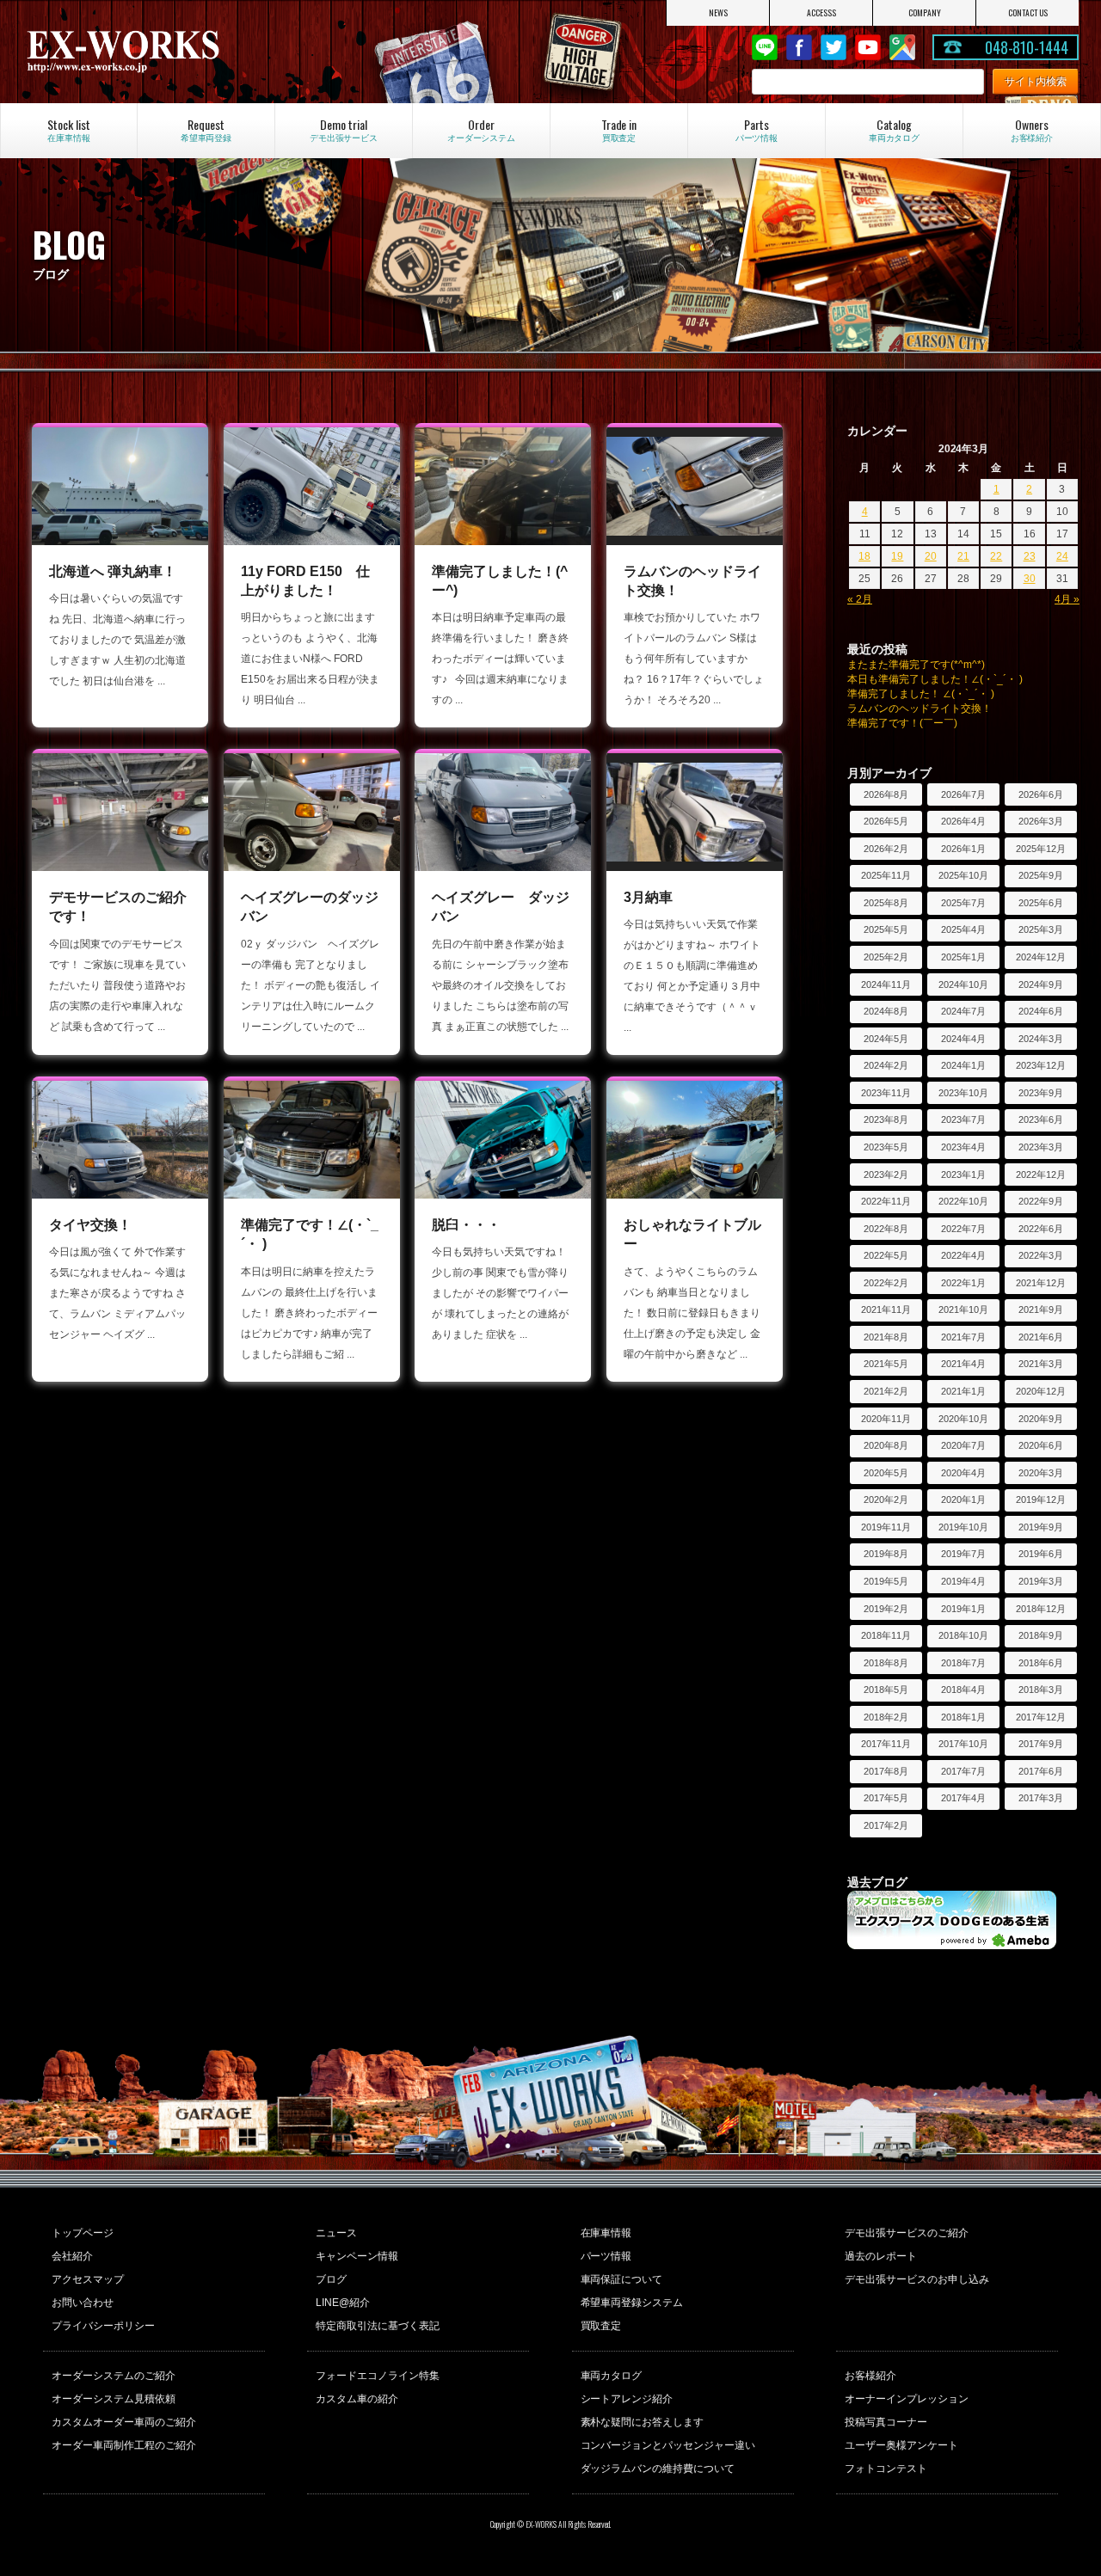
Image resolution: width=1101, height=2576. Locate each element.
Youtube (868, 47)
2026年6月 (1041, 794)
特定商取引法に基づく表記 (378, 2326)
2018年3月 (1041, 1690)
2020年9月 (1041, 1419)
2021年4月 (963, 1364)
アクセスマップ (88, 2279)
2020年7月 (963, 1445)
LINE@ (765, 47)
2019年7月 (963, 1554)
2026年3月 (1041, 821)
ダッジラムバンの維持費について (658, 2469)
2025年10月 (963, 875)
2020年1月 (963, 1500)
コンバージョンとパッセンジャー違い (668, 2445)
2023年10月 (963, 1093)
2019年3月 (1041, 1581)
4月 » (1067, 599)
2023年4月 (963, 1147)
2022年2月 (886, 1283)
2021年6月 (1041, 1337)
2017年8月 (886, 1771)
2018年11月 (886, 1635)
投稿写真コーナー (886, 2422)
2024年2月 (886, 1065)
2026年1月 (963, 849)
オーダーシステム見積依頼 (114, 2399)
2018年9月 (1041, 1635)
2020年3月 (1041, 1473)
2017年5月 (886, 1798)
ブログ (331, 2279)
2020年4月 (963, 1473)
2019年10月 (963, 1527)
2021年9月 (1041, 1309)
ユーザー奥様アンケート (901, 2445)
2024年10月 (963, 984)
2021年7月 (963, 1337)
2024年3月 (1041, 1039)
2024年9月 (1041, 984)
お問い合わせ (83, 2303)
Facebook (799, 47)
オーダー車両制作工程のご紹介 (124, 2445)
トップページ (83, 2233)
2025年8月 (886, 903)
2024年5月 (886, 1039)
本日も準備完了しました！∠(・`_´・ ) (935, 679)
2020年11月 (886, 1419)
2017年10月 (963, 1744)
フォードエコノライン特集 (378, 2376)
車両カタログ (612, 2376)
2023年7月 (963, 1119)
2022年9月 (1041, 1201)
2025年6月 (1041, 903)
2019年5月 (886, 1581)
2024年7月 (963, 1011)
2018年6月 (1041, 1663)
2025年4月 (963, 929)
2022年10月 (963, 1201)
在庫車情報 (606, 2233)
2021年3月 (1041, 1364)
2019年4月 (963, 1581)
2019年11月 (886, 1527)
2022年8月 (886, 1229)
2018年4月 (963, 1690)
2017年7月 (963, 1771)
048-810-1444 (1027, 47)
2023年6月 (1041, 1119)
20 (931, 556)
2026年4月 (963, 821)
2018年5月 (886, 1690)
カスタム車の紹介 (357, 2399)
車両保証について (622, 2279)
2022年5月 (886, 1255)
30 (1030, 579)
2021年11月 (886, 1309)
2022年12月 (1041, 1175)
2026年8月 (886, 794)
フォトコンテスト (886, 2469)
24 (1062, 556)
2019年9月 (1041, 1527)
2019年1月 (963, 1609)
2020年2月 (886, 1500)
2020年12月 (1041, 1391)
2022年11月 (886, 1201)
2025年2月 (886, 957)
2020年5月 (886, 1473)
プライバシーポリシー (103, 2326)
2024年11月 (886, 984)
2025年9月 (1041, 875)
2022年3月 (1041, 1255)
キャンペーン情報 (357, 2256)
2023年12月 (1041, 1065)
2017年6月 (1041, 1771)
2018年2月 (886, 1717)
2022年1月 (963, 1283)
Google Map (902, 47)
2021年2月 (886, 1391)
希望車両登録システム (632, 2303)
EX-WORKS (181, 52)
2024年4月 (963, 1039)
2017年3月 (1041, 1798)
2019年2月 (886, 1609)
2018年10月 (963, 1635)
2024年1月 (963, 1065)
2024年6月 (1041, 1011)
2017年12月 (1041, 1717)
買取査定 (601, 2326)
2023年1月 (963, 1175)
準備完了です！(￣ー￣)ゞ (907, 723)
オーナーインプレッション (907, 2399)
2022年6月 (1041, 1229)
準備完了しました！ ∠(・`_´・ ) (921, 694)
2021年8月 (886, 1337)
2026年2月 (886, 849)
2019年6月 (1041, 1554)
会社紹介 (72, 2256)
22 (996, 556)
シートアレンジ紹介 (627, 2399)
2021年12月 (1041, 1283)
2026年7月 (963, 794)
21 (963, 556)
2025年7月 (963, 903)
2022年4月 (963, 1255)
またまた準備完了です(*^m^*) (916, 665)
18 (864, 556)
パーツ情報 (606, 2256)
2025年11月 (886, 875)
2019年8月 (886, 1554)
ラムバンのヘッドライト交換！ (920, 708)
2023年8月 (886, 1119)
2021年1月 (963, 1391)
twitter (833, 47)
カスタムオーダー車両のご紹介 (124, 2422)
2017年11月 (886, 1744)
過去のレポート (881, 2256)
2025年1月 (963, 957)
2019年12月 (1041, 1500)
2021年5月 (886, 1364)
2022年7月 (963, 1229)
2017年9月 (1041, 1744)
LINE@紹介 (343, 2303)
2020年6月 (1041, 1445)
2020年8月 (886, 1445)
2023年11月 (886, 1093)
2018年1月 (963, 1717)
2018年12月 (1041, 1609)
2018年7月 (963, 1663)
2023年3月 (1041, 1147)
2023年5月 (886, 1147)
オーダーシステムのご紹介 (114, 2376)
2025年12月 (1041, 849)
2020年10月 (963, 1419)
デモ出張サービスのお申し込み (917, 2279)
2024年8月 (886, 1011)
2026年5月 (886, 821)
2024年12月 (1041, 957)
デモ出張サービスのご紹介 (907, 2233)
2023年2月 (886, 1175)
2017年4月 (963, 1798)
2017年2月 (886, 1825)
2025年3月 (1041, 929)
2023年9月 (1041, 1093)
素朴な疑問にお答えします (643, 2422)
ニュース (336, 2233)
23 (1030, 556)
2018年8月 (886, 1663)
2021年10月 (963, 1309)
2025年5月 (886, 929)
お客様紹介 (870, 2376)
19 (897, 556)
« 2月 (860, 599)
